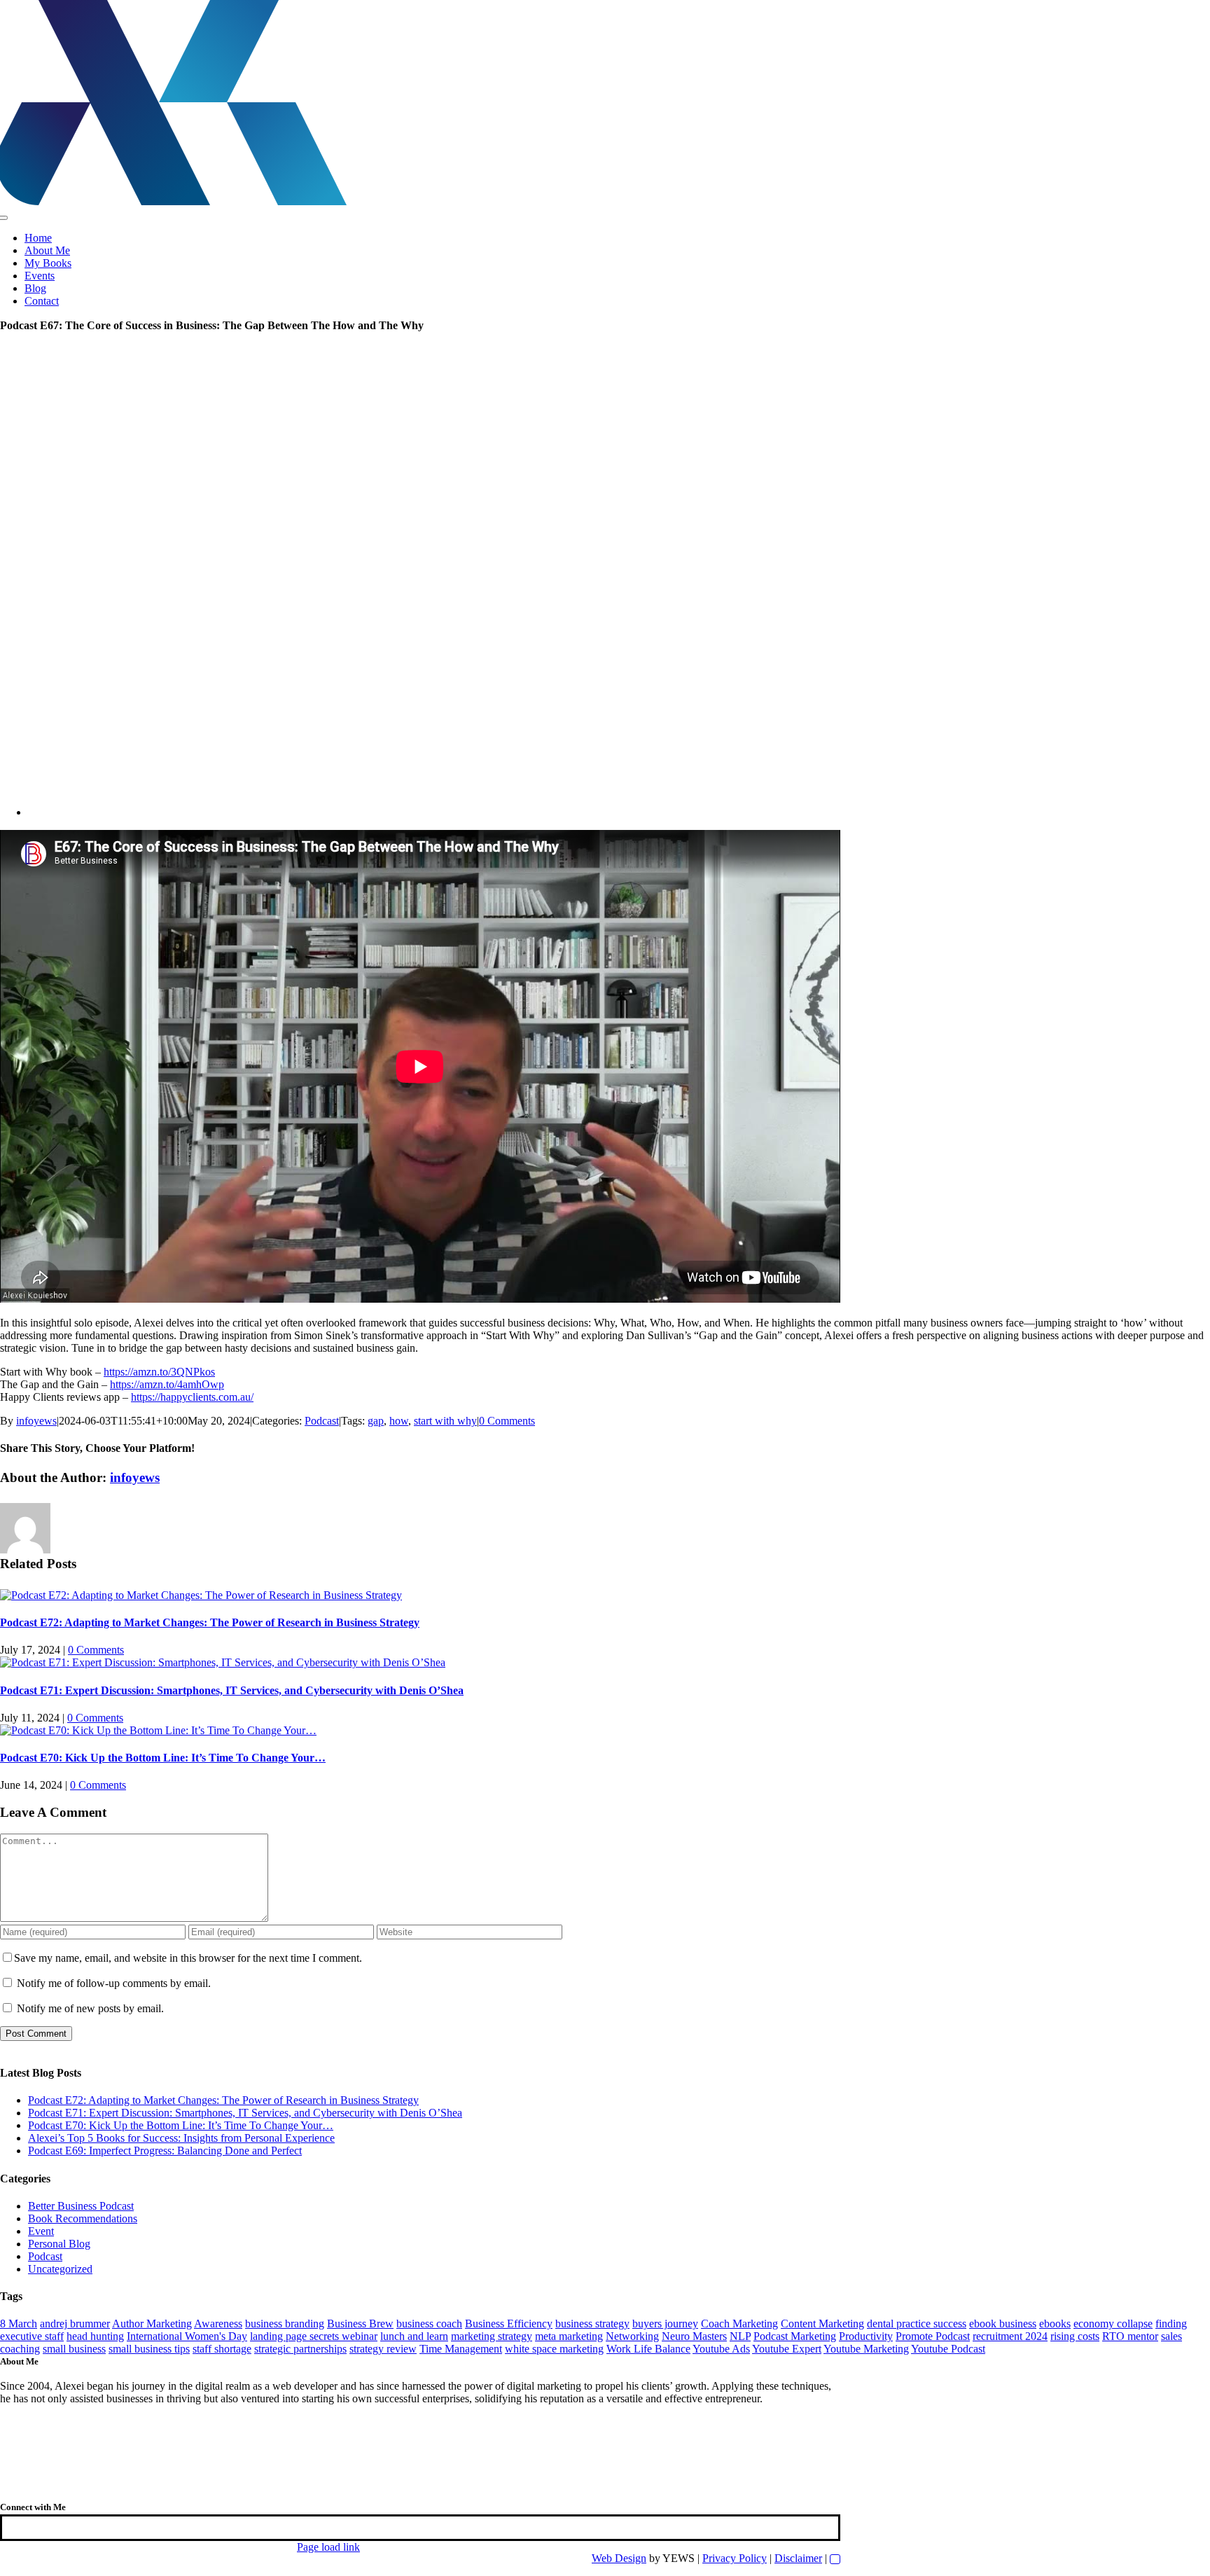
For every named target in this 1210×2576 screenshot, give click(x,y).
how (399, 1421)
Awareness (218, 2324)
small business (74, 2349)
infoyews (36, 1421)
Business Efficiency (509, 2324)
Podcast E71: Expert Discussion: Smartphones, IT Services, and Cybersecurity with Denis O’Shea (232, 1690)
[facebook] (4, 2527)
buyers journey (665, 2324)
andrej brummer (75, 2324)
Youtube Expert (787, 2349)
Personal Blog (59, 2244)
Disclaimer (798, 2558)
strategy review (383, 2349)
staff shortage (222, 2349)
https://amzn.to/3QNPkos (159, 1372)
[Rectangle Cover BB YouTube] (448, 812)
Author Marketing (152, 2324)
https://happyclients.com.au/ (192, 1397)
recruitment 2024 (1010, 2336)
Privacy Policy (735, 2558)
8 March (19, 2324)
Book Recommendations (83, 2218)
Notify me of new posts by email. (90, 2008)
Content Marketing (822, 2324)
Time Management (461, 2349)
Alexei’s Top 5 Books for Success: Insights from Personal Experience (181, 2138)
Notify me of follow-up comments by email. (114, 1983)
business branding (285, 2324)
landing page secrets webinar (314, 2336)
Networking (632, 2336)
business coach (429, 2324)
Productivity (866, 2336)
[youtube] (8, 2527)
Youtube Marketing (866, 2349)
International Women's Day (187, 2336)
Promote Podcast (933, 2336)
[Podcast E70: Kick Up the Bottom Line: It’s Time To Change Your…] (158, 1730)
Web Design (619, 2558)
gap (376, 1421)
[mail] (25, 2527)
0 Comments (507, 1421)
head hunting (95, 2336)
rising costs (1075, 2336)
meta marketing (569, 2336)
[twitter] (13, 2527)
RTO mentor (1130, 2336)
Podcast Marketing (795, 2336)
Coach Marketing (739, 2324)
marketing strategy (492, 2336)
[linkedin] (17, 2527)
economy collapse (1113, 2324)
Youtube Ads (721, 2349)
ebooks (1055, 2324)
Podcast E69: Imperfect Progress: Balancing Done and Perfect (165, 2151)
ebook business (1003, 2324)
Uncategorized (60, 2269)
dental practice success (917, 2324)
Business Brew (360, 2324)
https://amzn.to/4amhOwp (167, 1384)
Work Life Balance (648, 2349)
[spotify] (21, 2527)
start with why (445, 1421)
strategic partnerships (300, 2349)
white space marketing (554, 2349)
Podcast (322, 1421)
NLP (740, 2336)
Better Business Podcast (81, 2206)
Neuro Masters (694, 2336)
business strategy (592, 2324)
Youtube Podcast (948, 2349)
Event (41, 2231)
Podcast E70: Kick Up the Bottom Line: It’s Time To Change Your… (163, 1758)
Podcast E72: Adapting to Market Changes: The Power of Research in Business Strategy (210, 1622)
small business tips (149, 2349)
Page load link (328, 2547)
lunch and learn (414, 2336)
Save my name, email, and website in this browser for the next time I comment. (188, 1958)
